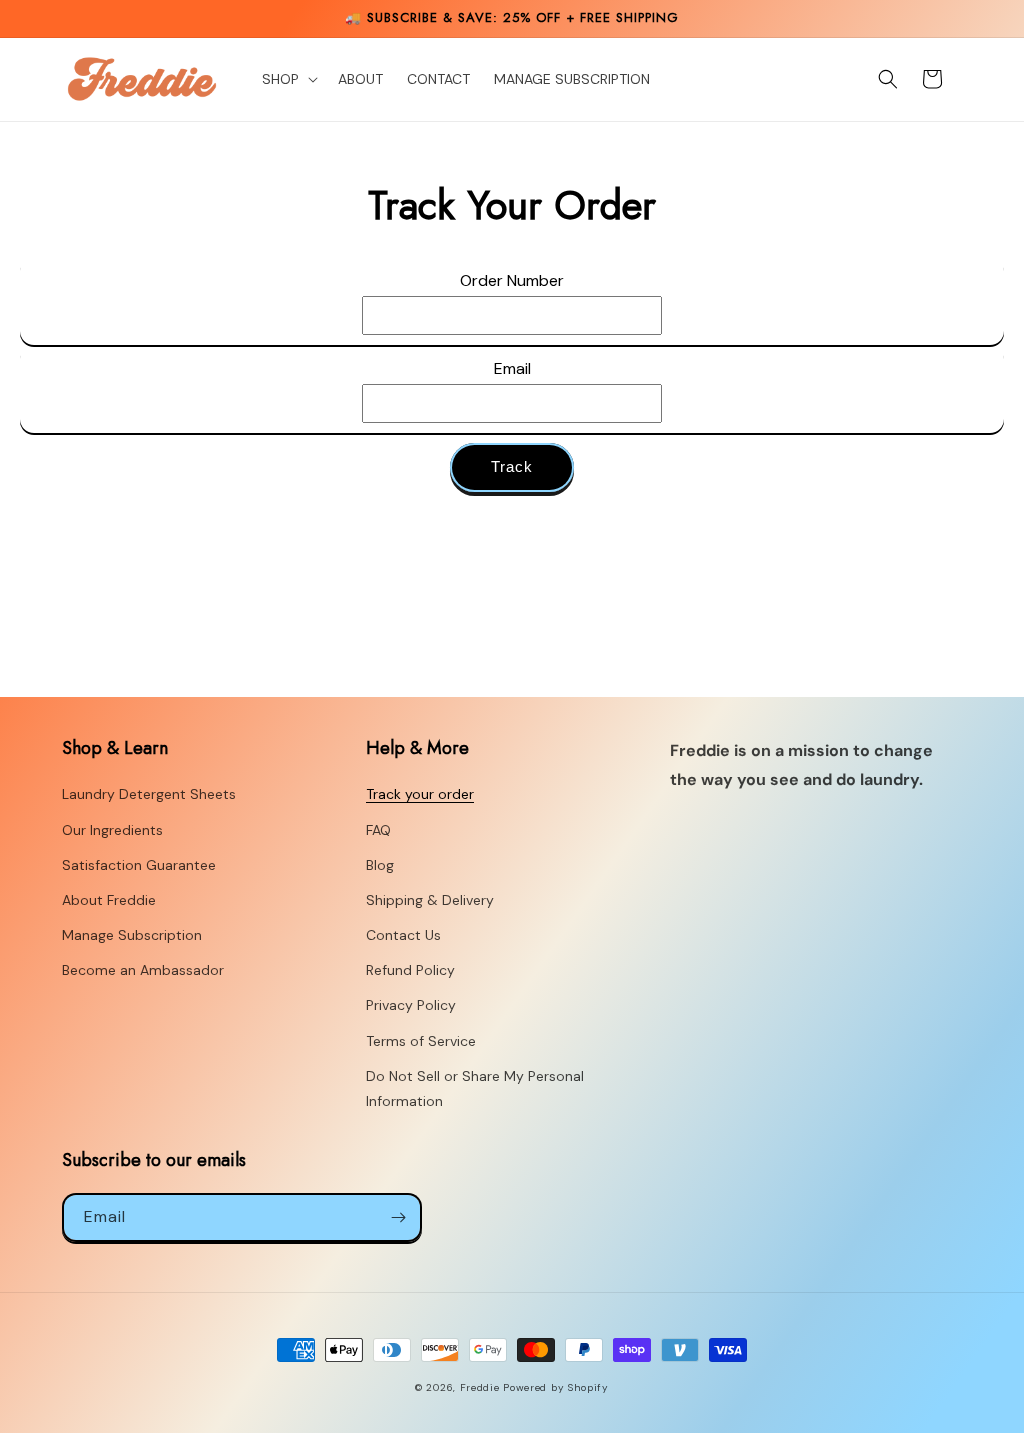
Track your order (420, 794)
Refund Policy (410, 970)
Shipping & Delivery (430, 900)
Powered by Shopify (556, 1387)
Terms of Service (421, 1041)
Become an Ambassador (143, 970)
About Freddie (109, 900)
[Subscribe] (398, 1217)
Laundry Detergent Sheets (149, 794)
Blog (380, 865)
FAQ (378, 830)
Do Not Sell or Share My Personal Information (475, 1088)
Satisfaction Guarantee (139, 865)
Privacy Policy (411, 1005)
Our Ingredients (112, 830)
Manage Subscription (132, 935)
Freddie (480, 1387)
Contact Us (403, 935)
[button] (288, 79)
